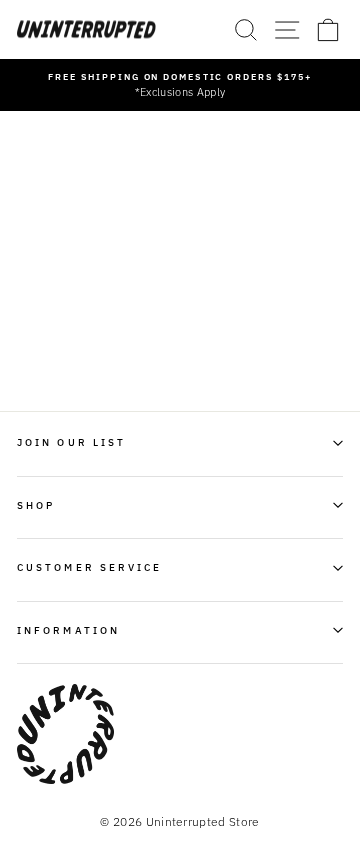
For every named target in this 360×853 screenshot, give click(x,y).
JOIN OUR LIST (71, 442)
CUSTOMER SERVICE (89, 567)
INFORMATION (68, 630)
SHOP (36, 505)
